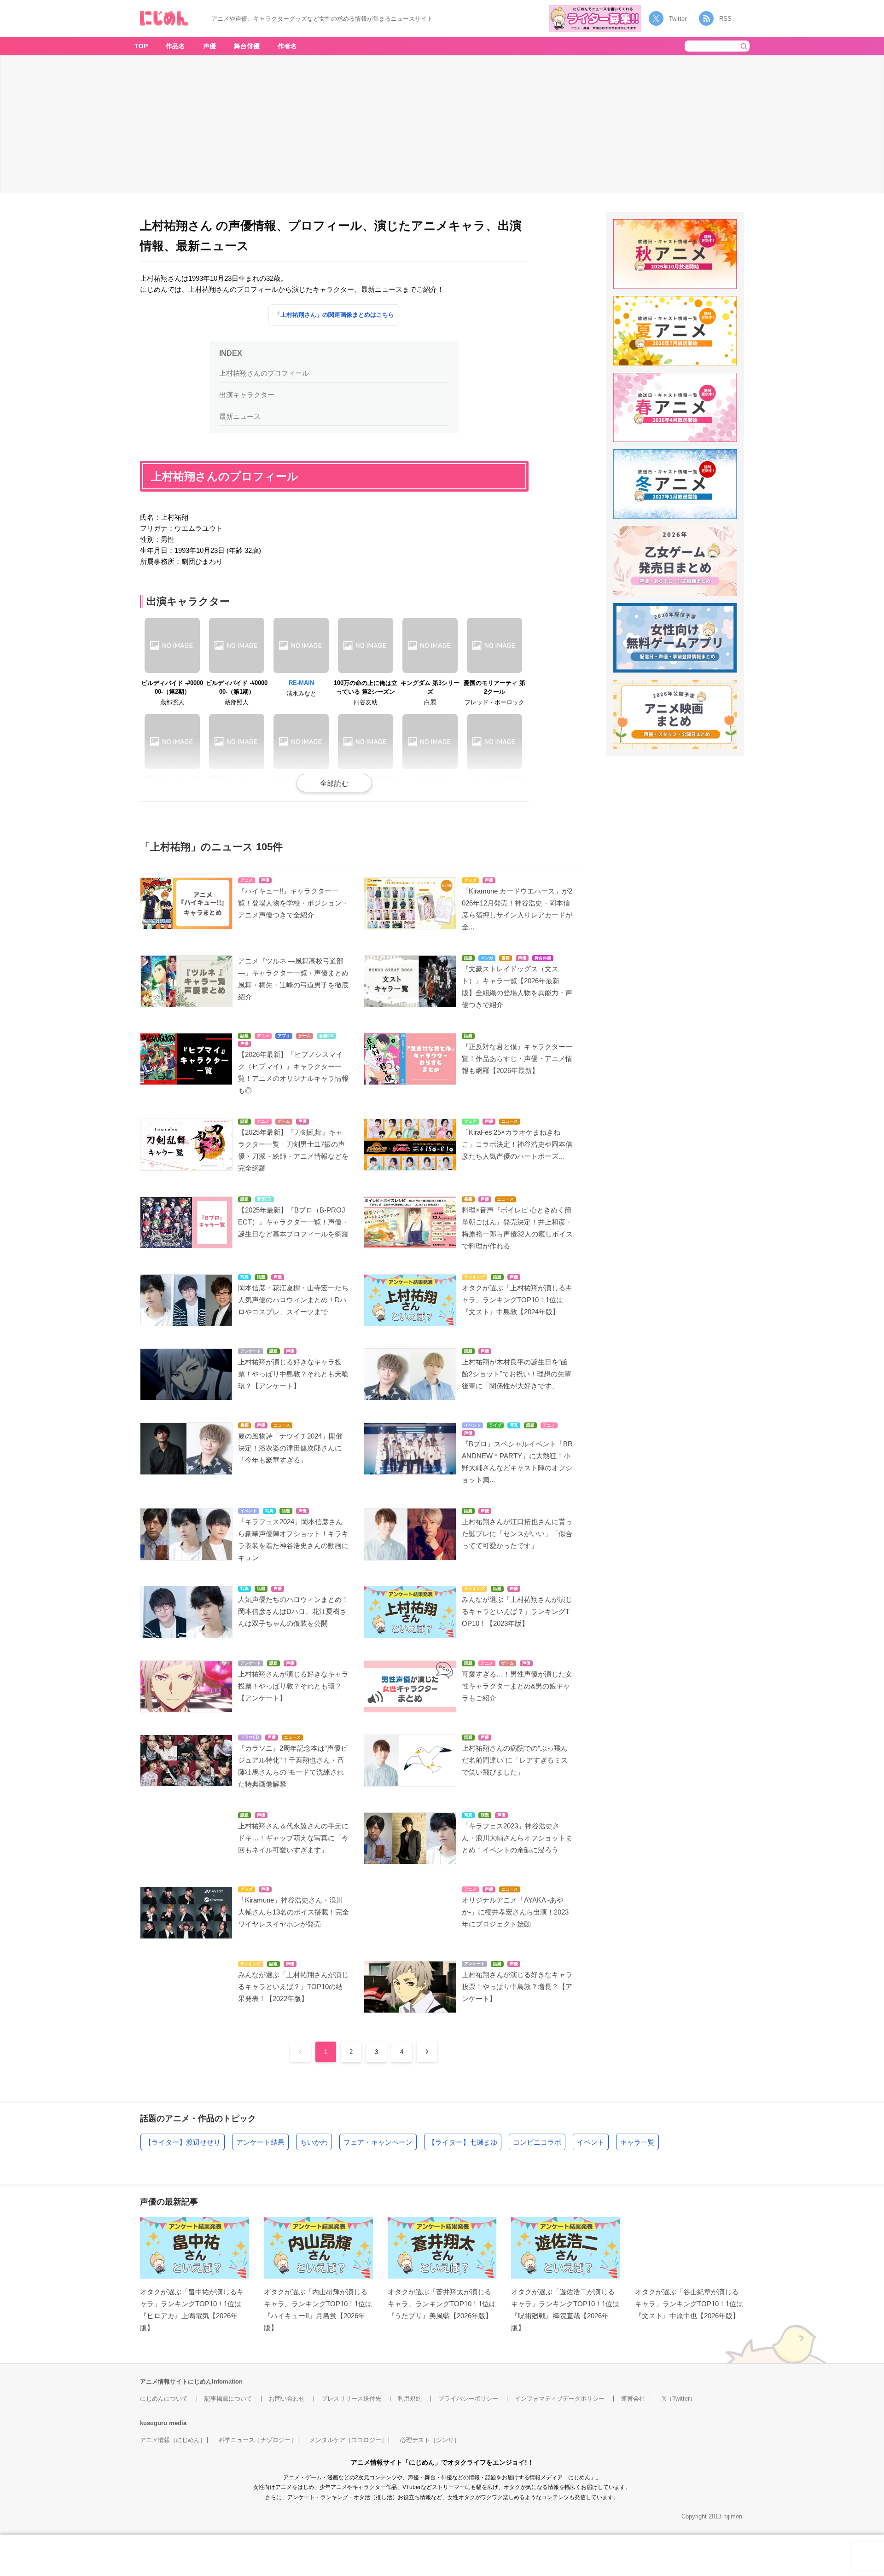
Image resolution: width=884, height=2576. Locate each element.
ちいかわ (314, 2142)
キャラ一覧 (637, 2142)
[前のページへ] (300, 2051)
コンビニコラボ (537, 2142)
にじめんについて (164, 2399)
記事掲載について (228, 2399)
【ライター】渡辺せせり (183, 2142)
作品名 (175, 46)
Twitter (678, 19)
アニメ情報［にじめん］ (173, 2440)
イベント (591, 2142)
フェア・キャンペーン (378, 2142)
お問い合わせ (287, 2399)
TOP (141, 46)
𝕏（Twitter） (679, 2399)
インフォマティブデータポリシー (560, 2399)
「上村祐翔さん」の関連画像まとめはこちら (334, 315)
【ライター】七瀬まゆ (463, 2142)
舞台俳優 (247, 46)
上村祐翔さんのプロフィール (264, 373)
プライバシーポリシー (468, 2399)
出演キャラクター (247, 395)
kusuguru (154, 2423)
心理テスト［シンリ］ (430, 2440)
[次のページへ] (427, 2051)
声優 (209, 46)
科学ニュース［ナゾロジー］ (258, 2440)
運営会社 (633, 2399)
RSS (725, 19)
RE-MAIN (301, 683)
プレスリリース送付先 (351, 2399)
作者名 (287, 46)
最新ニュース (240, 416)
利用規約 (410, 2399)
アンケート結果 (260, 2142)
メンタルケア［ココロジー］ (348, 2440)
